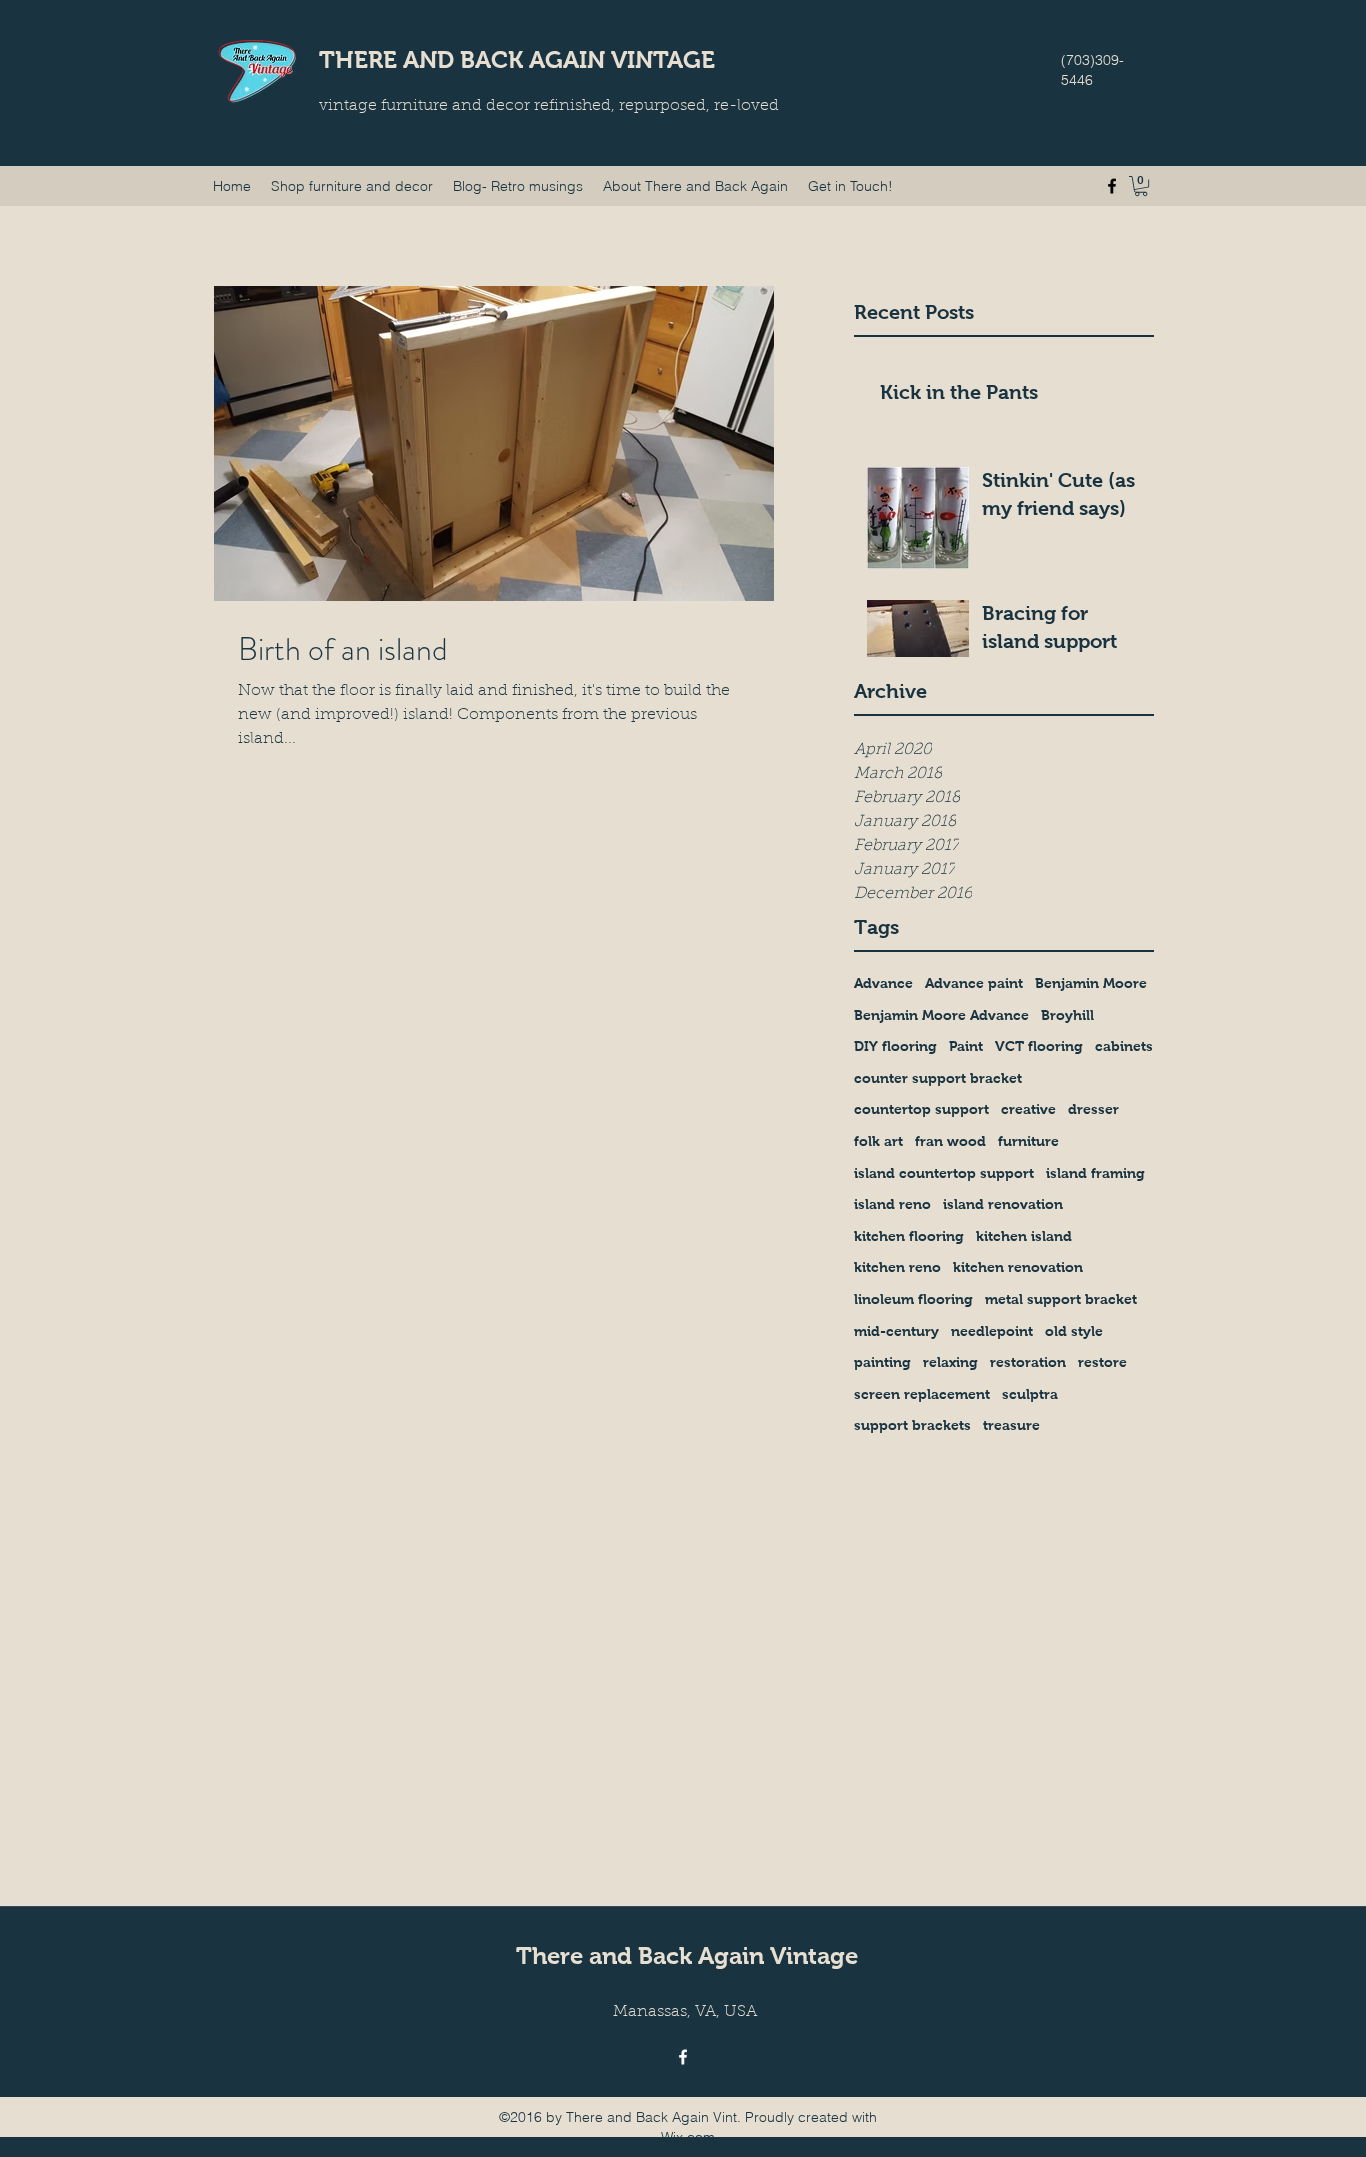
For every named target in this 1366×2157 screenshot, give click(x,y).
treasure (1011, 1425)
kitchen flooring (909, 1236)
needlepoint (992, 1331)
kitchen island (1024, 1236)
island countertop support (944, 1173)
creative (1028, 1109)
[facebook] (1112, 186)
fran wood (950, 1141)
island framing (1095, 1173)
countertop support (921, 1109)
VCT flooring (1039, 1046)
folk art (878, 1141)
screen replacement (922, 1394)
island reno (892, 1204)
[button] (1141, 186)
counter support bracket (938, 1078)
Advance (883, 983)
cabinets (1124, 1046)
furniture (1028, 1141)
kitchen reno (897, 1267)
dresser (1093, 1109)
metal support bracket (1061, 1299)
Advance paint (974, 983)
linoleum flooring (913, 1299)
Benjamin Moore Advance (941, 1015)
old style (1074, 1331)
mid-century (896, 1331)
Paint (966, 1046)
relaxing (950, 1362)
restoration (1028, 1362)
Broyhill (1067, 1015)
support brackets (912, 1425)
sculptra (1030, 1394)
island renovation (1003, 1204)
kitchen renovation (1018, 1267)
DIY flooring (895, 1046)
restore (1102, 1362)
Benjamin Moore (1091, 983)
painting (882, 1362)
